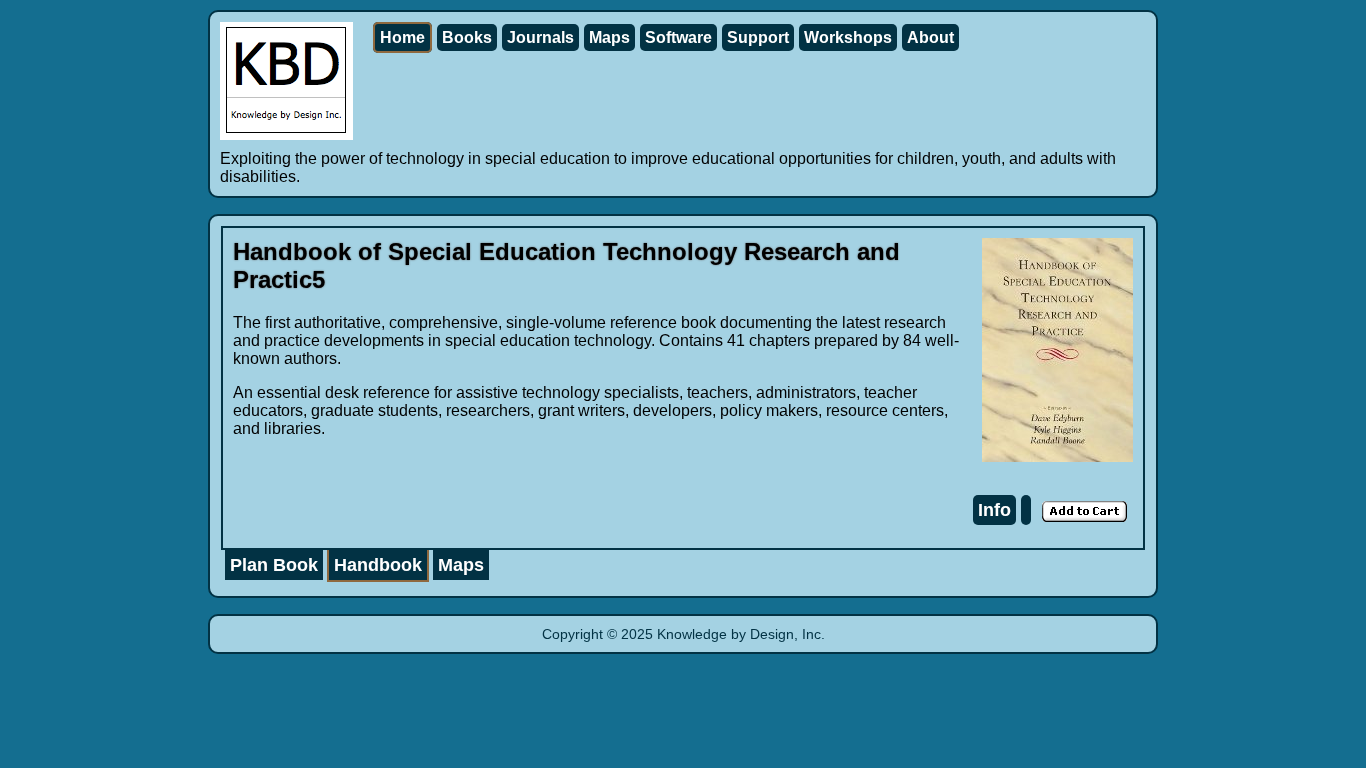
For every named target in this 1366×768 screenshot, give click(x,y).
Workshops (848, 37)
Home (402, 37)
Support (758, 37)
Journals (540, 37)
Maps (609, 37)
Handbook (378, 565)
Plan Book (274, 565)
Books (467, 37)
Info (994, 510)
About (930, 37)
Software (678, 37)
